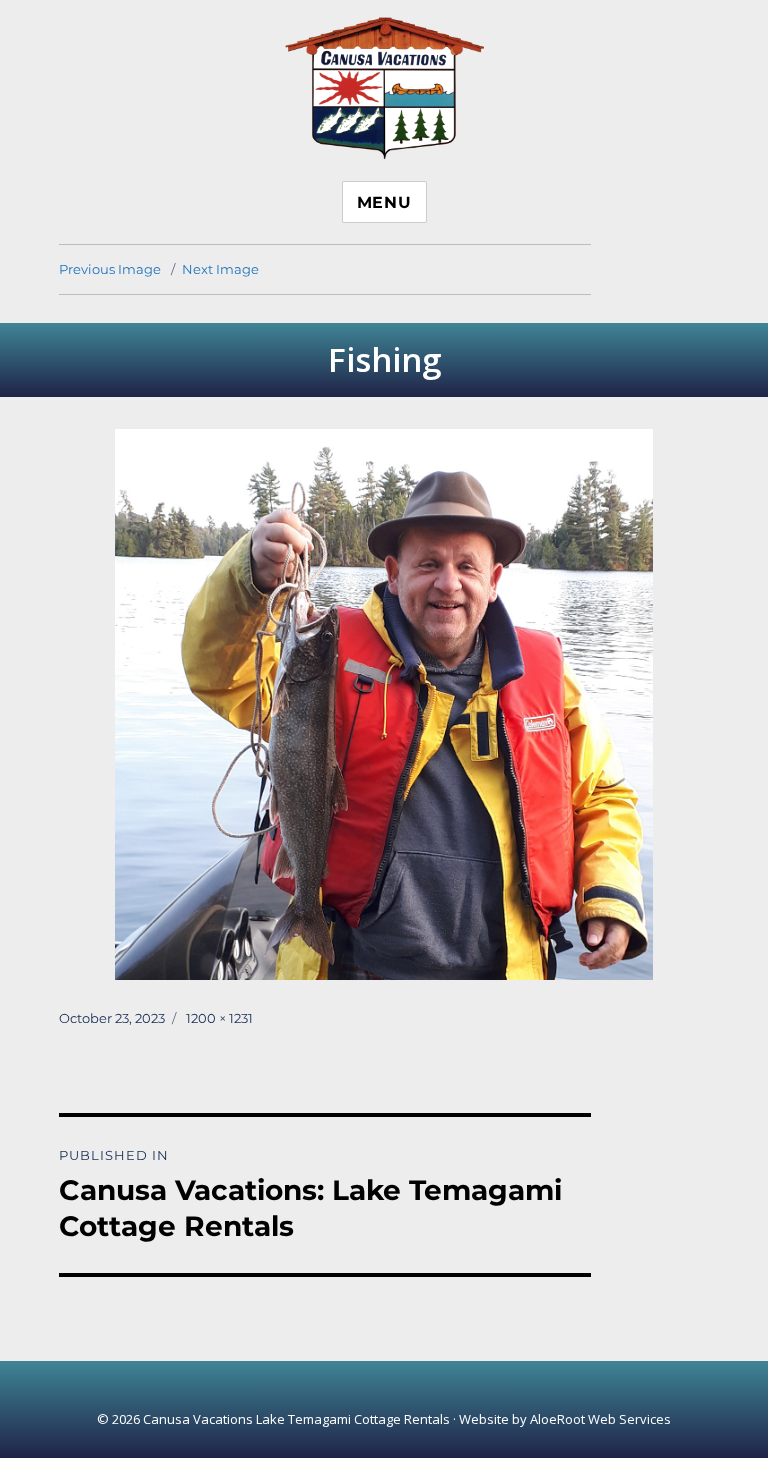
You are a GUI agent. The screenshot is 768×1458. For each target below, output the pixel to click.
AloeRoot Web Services (600, 1419)
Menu (384, 202)
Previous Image (110, 269)
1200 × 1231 (219, 1018)
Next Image (220, 269)
